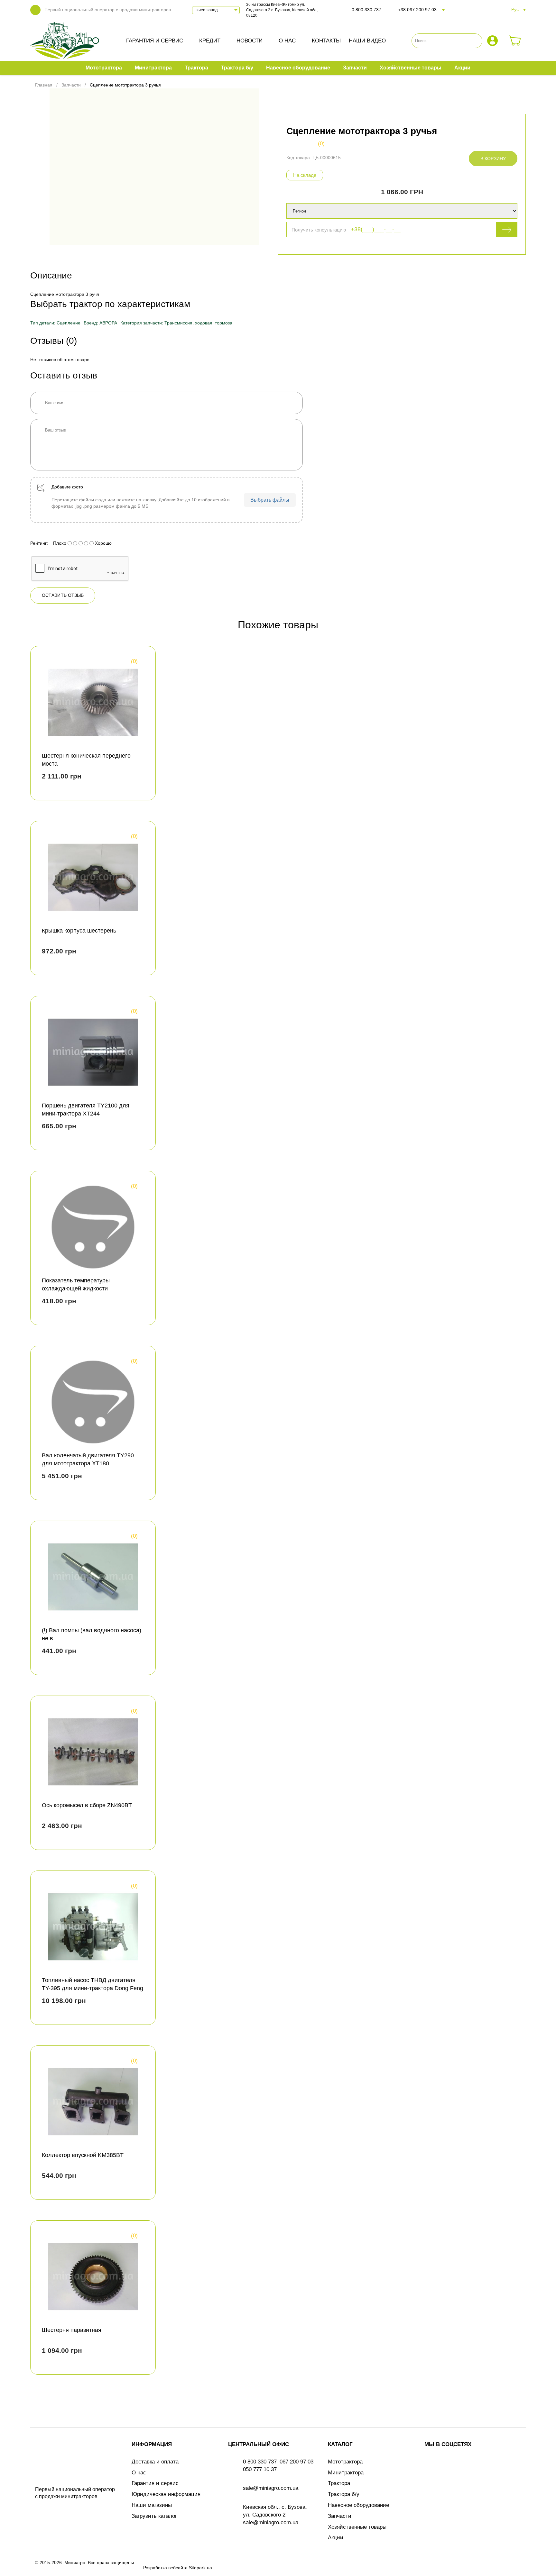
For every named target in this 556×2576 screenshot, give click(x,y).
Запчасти (340, 2516)
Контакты (326, 41)
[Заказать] (515, 41)
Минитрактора (346, 2473)
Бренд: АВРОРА (100, 323)
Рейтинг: (39, 543)
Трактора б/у (344, 2494)
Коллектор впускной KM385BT (83, 2155)
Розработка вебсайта (165, 2568)
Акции (336, 2538)
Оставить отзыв (63, 595)
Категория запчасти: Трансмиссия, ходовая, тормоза (176, 323)
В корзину (493, 159)
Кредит (210, 41)
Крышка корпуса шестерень (79, 931)
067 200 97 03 (297, 2462)
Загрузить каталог (154, 2516)
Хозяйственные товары (357, 2527)
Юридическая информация (166, 2494)
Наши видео (367, 41)
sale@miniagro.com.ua (271, 2488)
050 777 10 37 (260, 2469)
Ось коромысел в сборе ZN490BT (87, 1805)
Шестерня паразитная (72, 2330)
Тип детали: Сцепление (55, 323)
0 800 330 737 (366, 10)
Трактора (339, 2483)
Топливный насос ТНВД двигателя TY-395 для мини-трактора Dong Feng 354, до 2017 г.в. (93, 1988)
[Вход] (493, 41)
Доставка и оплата (155, 2462)
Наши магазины (152, 2505)
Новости (250, 41)
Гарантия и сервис (155, 41)
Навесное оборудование (358, 2505)
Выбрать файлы (270, 500)
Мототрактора (345, 2462)
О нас (287, 41)
